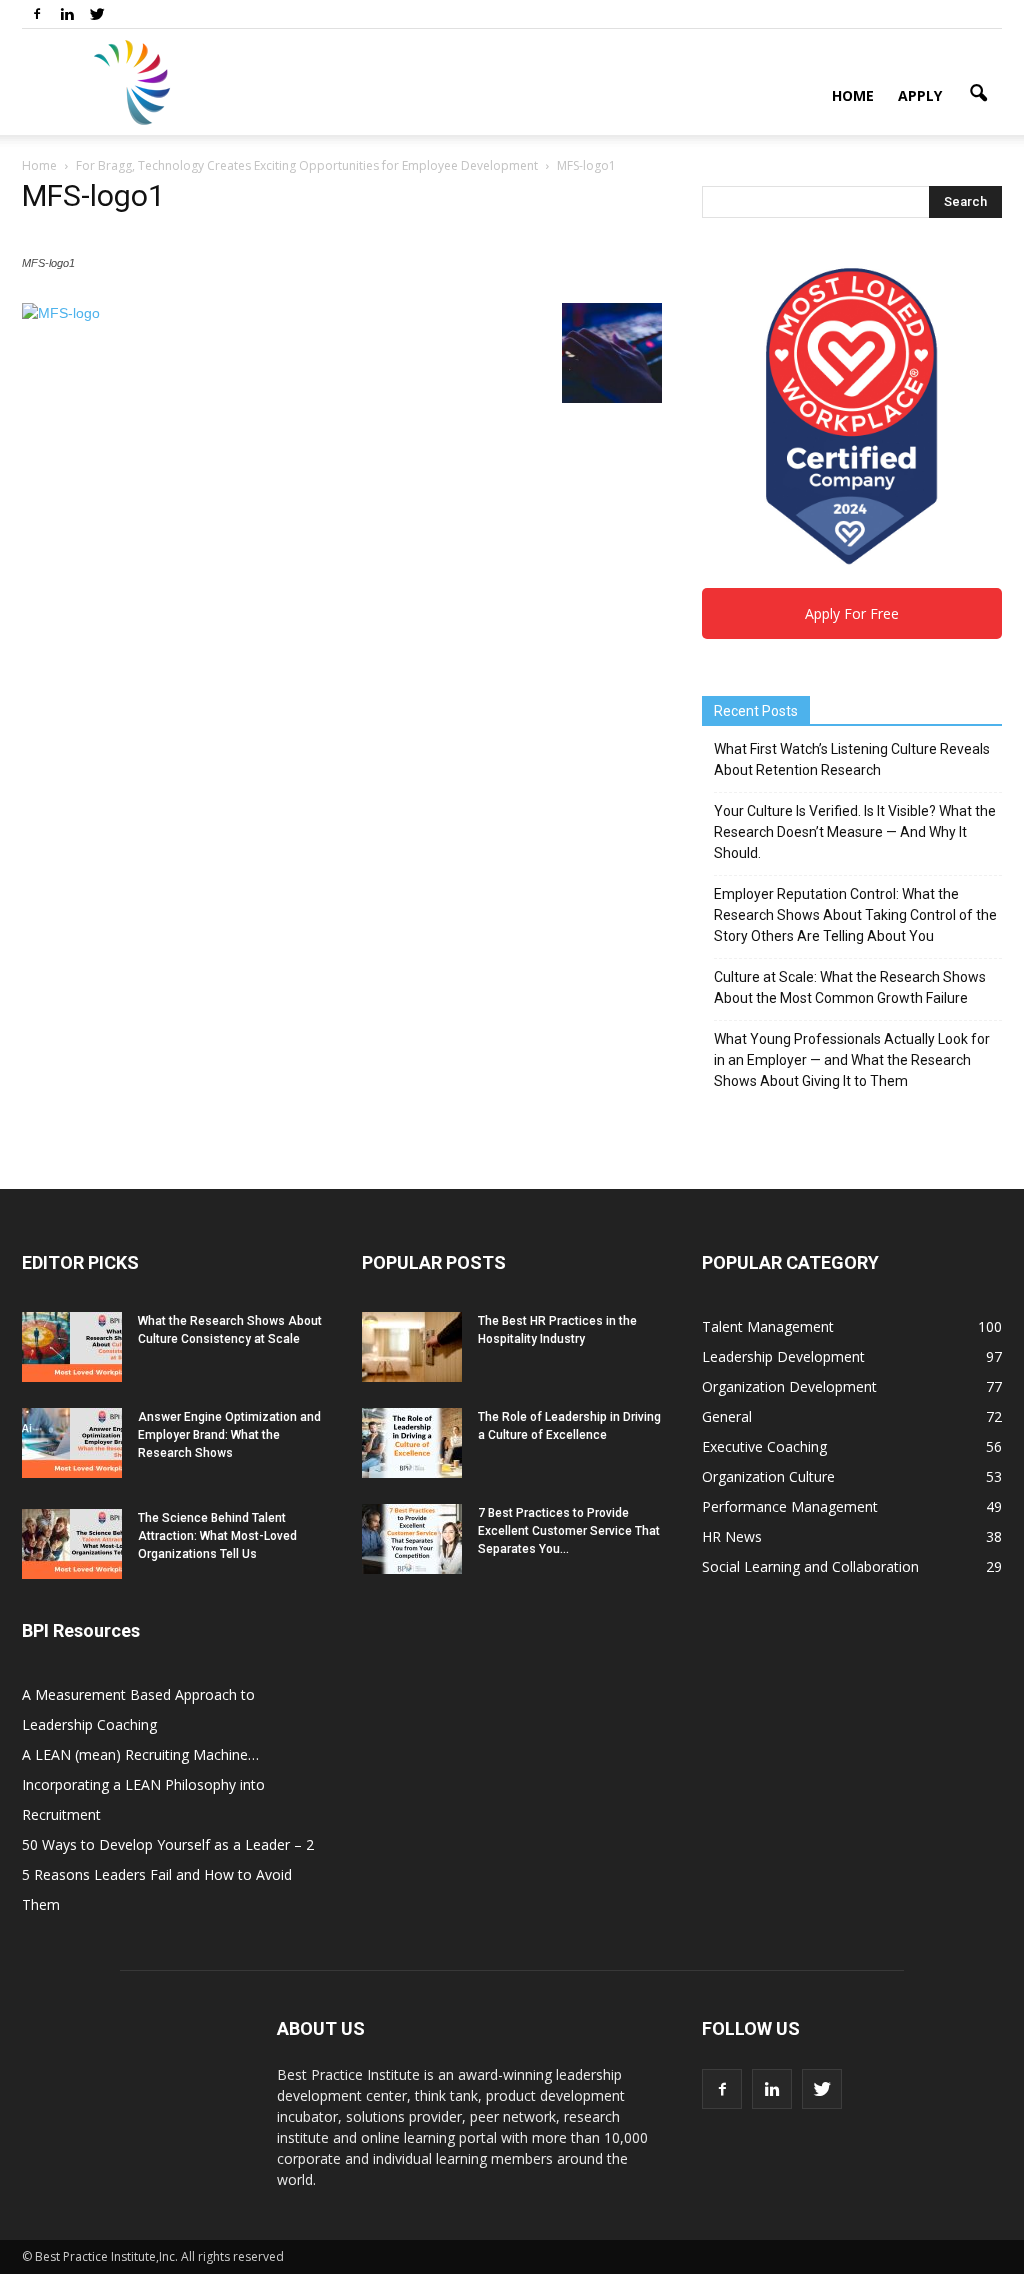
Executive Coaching (764, 1446)
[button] (978, 94)
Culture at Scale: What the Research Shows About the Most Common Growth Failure (850, 987)
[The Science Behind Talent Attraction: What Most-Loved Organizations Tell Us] (72, 1544)
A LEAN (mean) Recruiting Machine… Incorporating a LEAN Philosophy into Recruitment (143, 1784)
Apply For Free (852, 613)
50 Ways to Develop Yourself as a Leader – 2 (168, 1844)
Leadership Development (783, 1356)
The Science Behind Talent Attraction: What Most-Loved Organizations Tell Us (217, 1536)
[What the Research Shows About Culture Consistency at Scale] (72, 1347)
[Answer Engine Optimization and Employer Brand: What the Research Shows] (72, 1443)
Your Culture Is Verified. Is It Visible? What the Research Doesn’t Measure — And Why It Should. (855, 832)
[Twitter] (97, 14)
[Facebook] (37, 14)
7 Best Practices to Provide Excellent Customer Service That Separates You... (569, 1531)
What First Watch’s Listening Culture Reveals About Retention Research (852, 759)
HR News (732, 1536)
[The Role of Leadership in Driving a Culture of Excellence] (412, 1443)
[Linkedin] (67, 14)
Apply (920, 95)
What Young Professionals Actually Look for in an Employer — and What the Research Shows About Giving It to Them (852, 1060)
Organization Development (789, 1386)
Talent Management (768, 1326)
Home (853, 95)
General (727, 1416)
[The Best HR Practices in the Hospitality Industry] (412, 1347)
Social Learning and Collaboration (810, 1566)
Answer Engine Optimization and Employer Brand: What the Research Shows (229, 1435)
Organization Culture (768, 1476)
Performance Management (790, 1506)
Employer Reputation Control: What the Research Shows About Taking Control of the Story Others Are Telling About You (855, 915)
